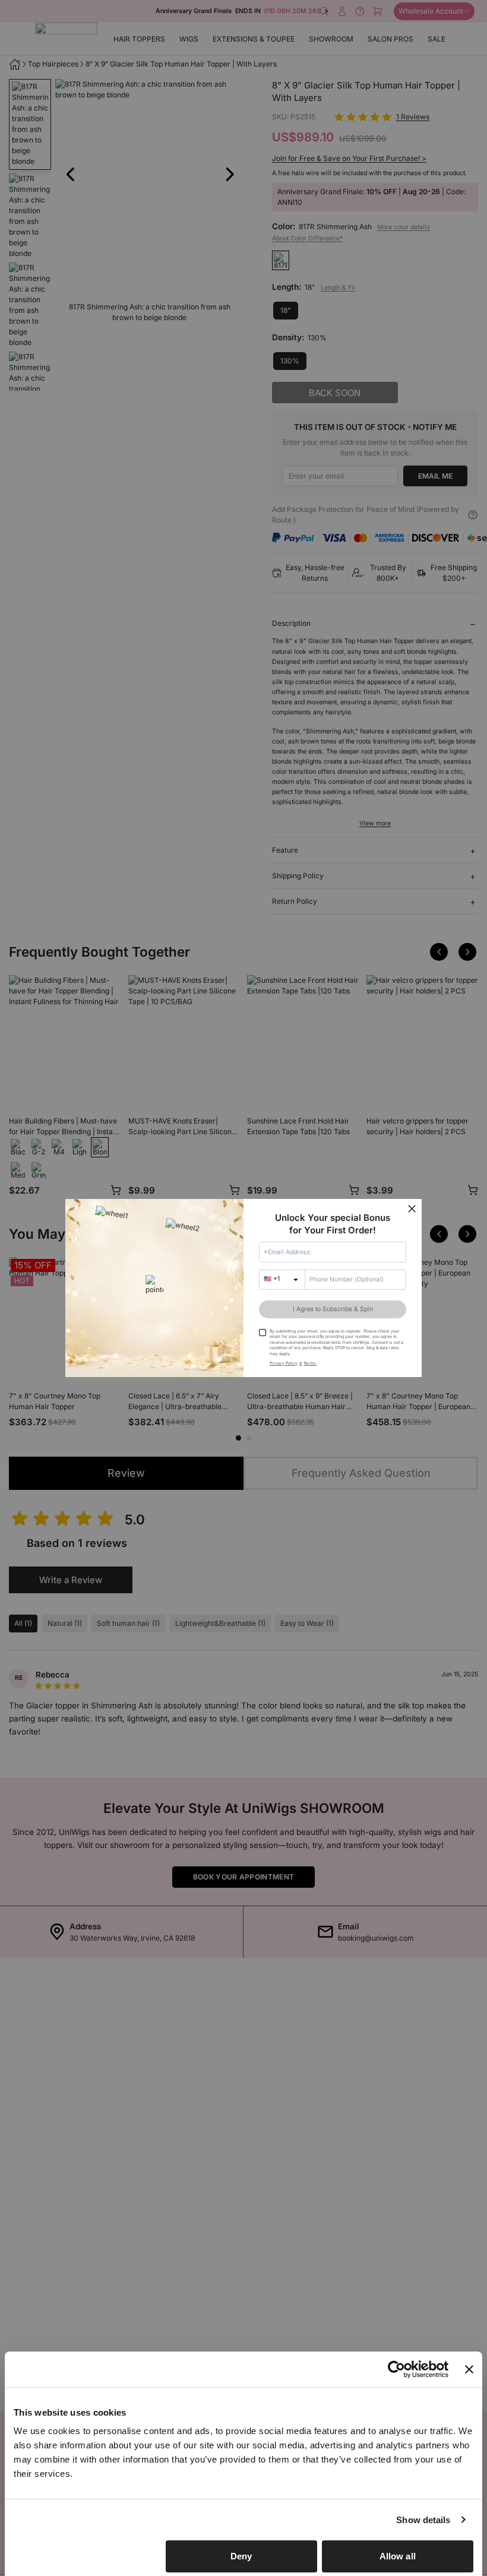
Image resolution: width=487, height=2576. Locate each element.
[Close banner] (469, 2369)
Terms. (310, 1363)
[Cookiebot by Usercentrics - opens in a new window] (396, 2369)
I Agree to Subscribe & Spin (333, 1309)
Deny (241, 2556)
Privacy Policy (284, 1363)
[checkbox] (263, 1333)
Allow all (398, 2556)
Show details (423, 2520)
